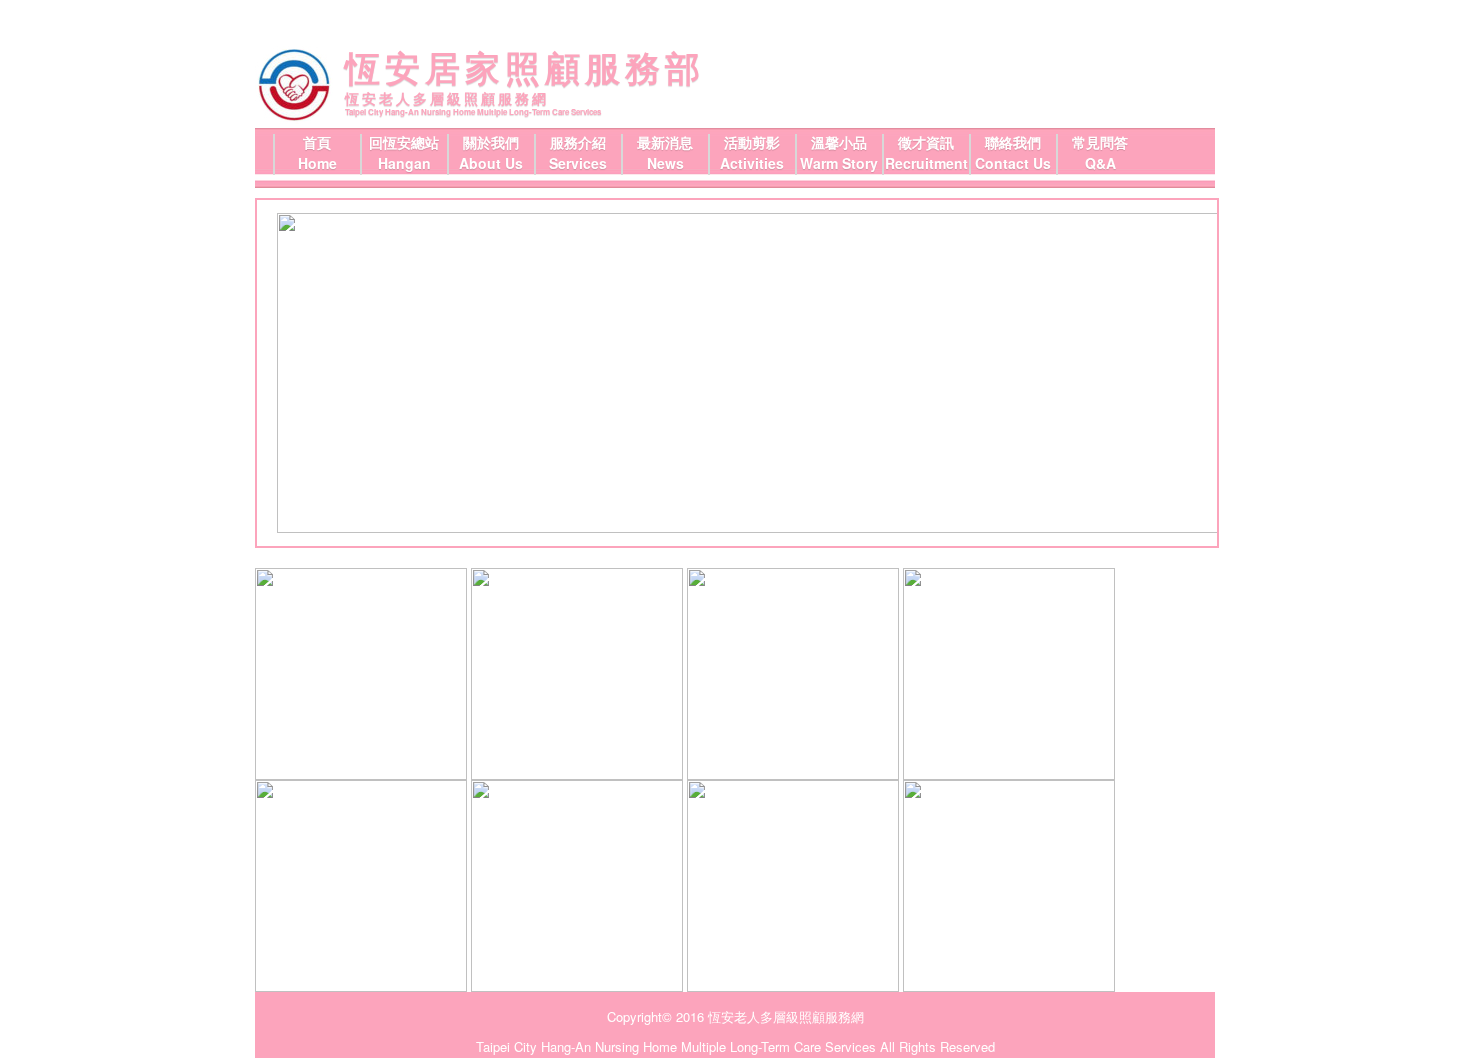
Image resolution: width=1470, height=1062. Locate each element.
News (665, 163)
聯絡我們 (1013, 142)
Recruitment (926, 163)
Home (317, 163)
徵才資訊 (926, 142)
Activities (752, 163)
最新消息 (665, 142)
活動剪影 (752, 142)
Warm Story (839, 163)
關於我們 (491, 142)
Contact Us (1013, 163)
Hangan (404, 163)
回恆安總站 (404, 142)
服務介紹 (578, 142)
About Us (491, 163)
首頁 (317, 142)
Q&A (1100, 163)
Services (578, 163)
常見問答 (1100, 142)
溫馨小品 (839, 142)
